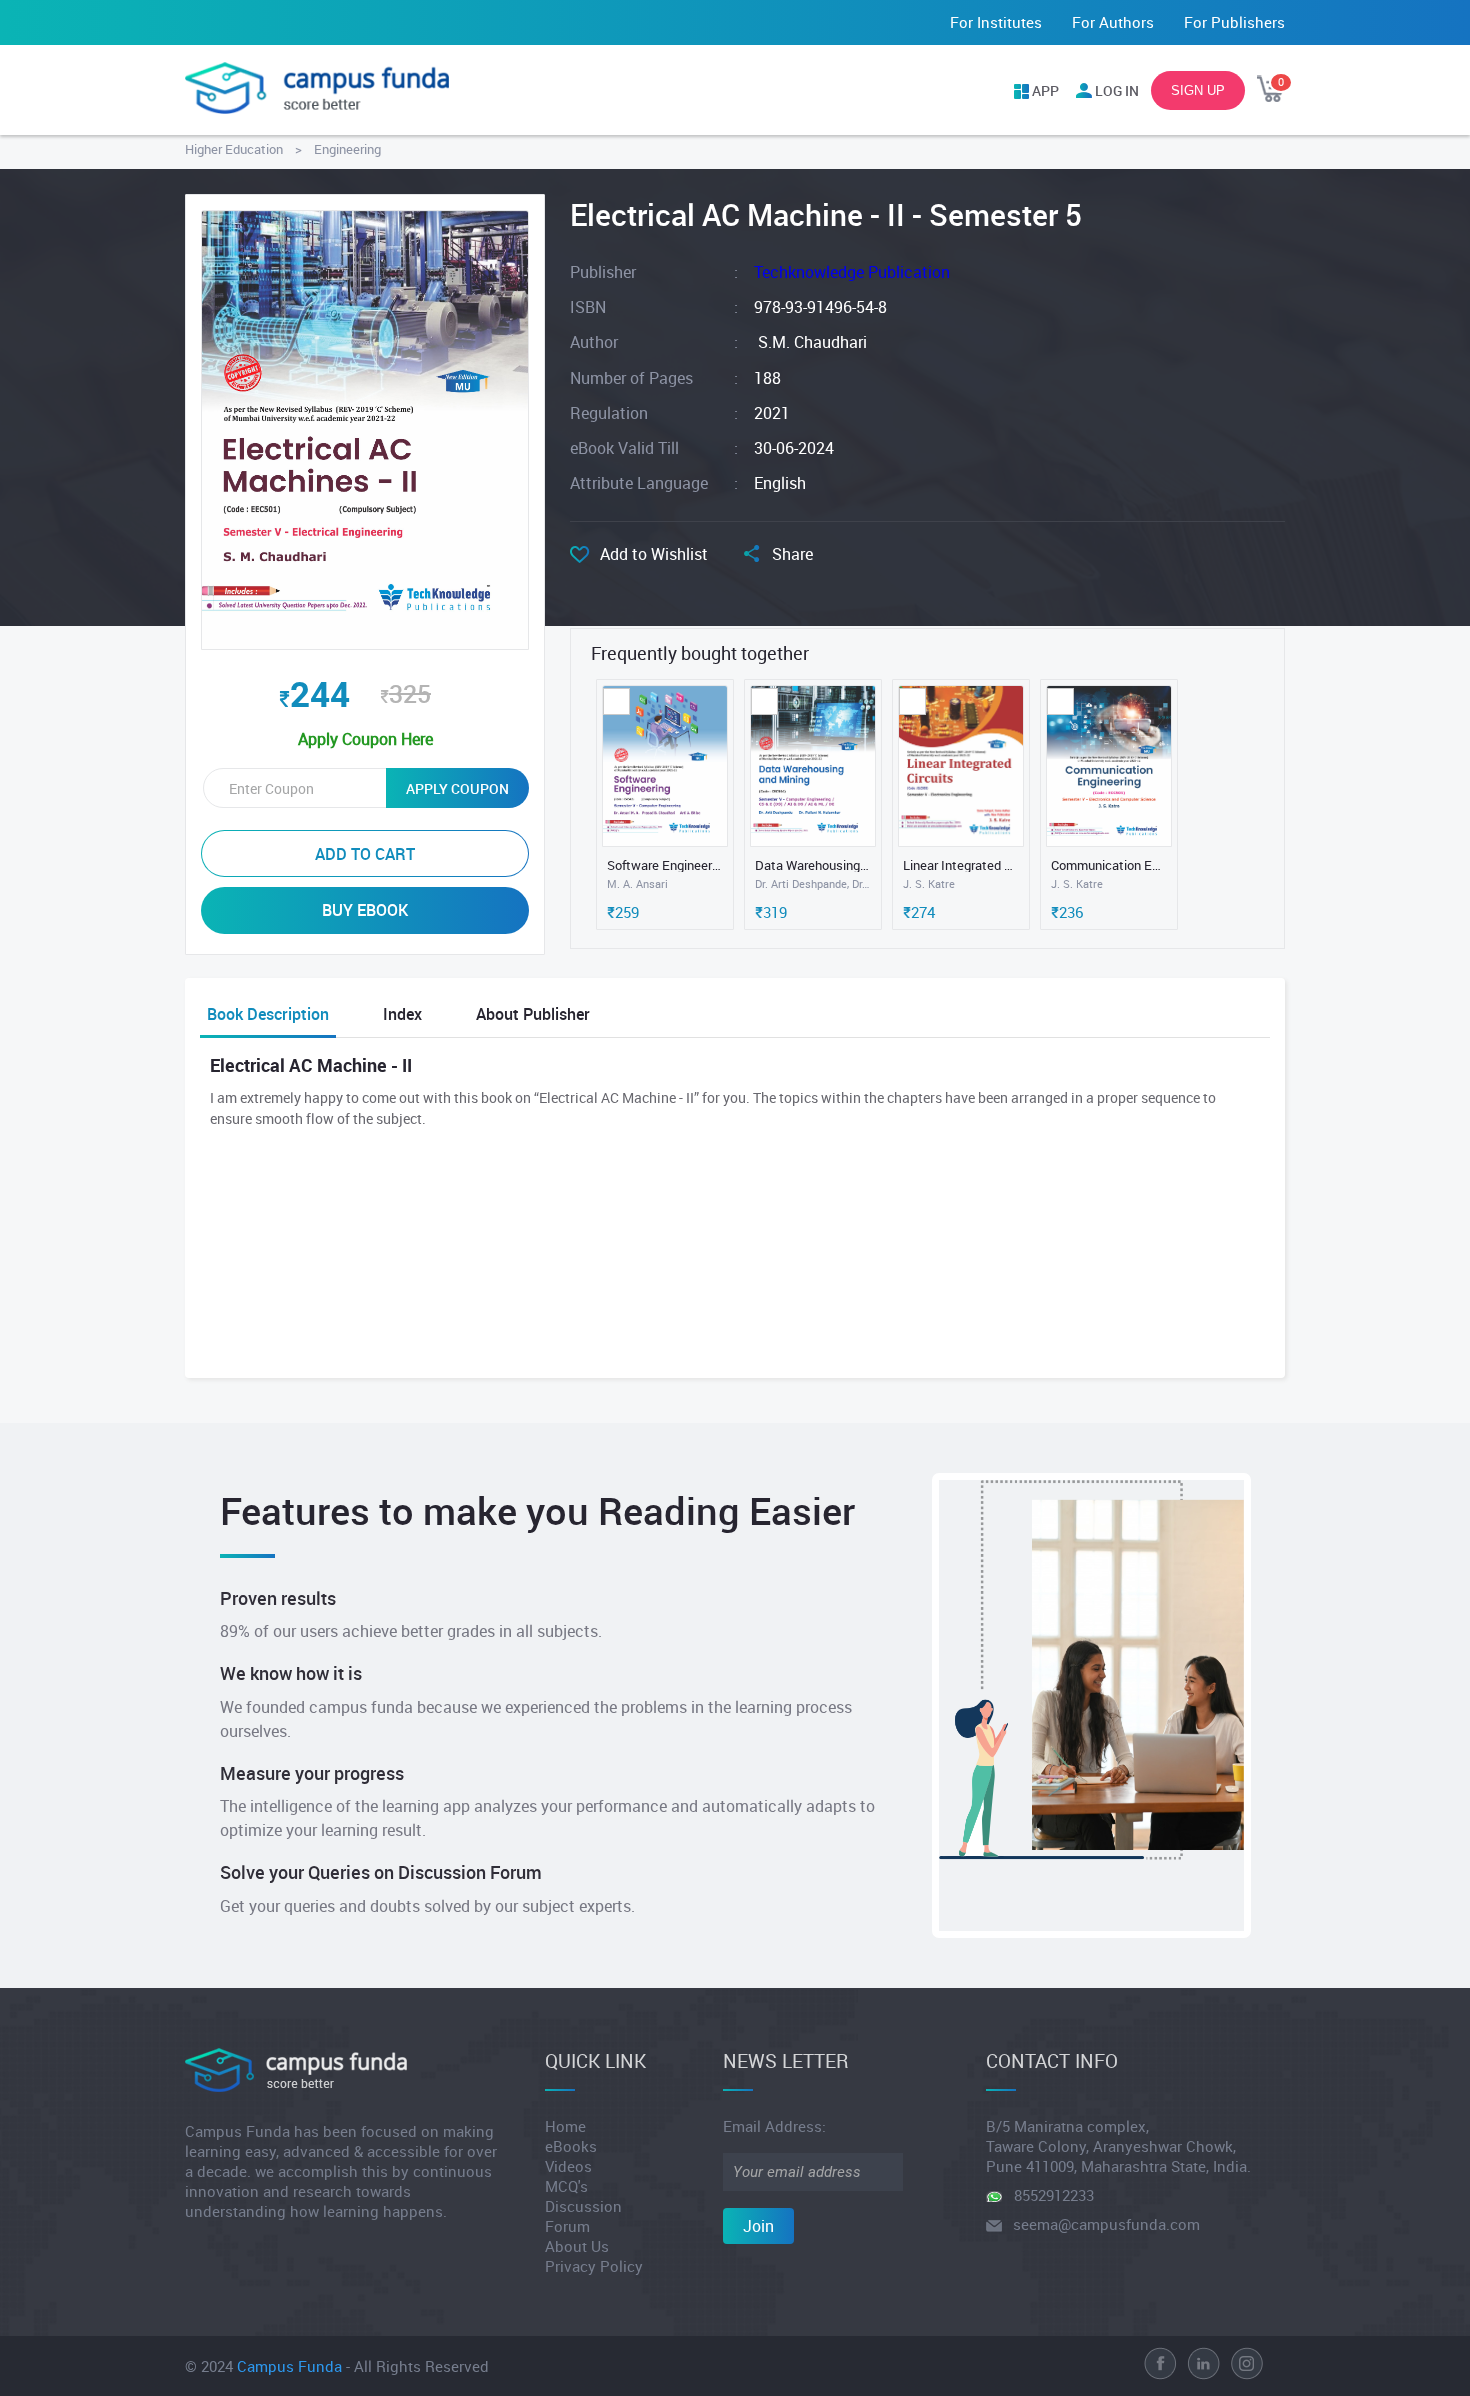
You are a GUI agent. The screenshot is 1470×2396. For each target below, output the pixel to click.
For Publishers (1234, 22)
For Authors (1113, 22)
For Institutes (996, 22)
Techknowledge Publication (852, 272)
